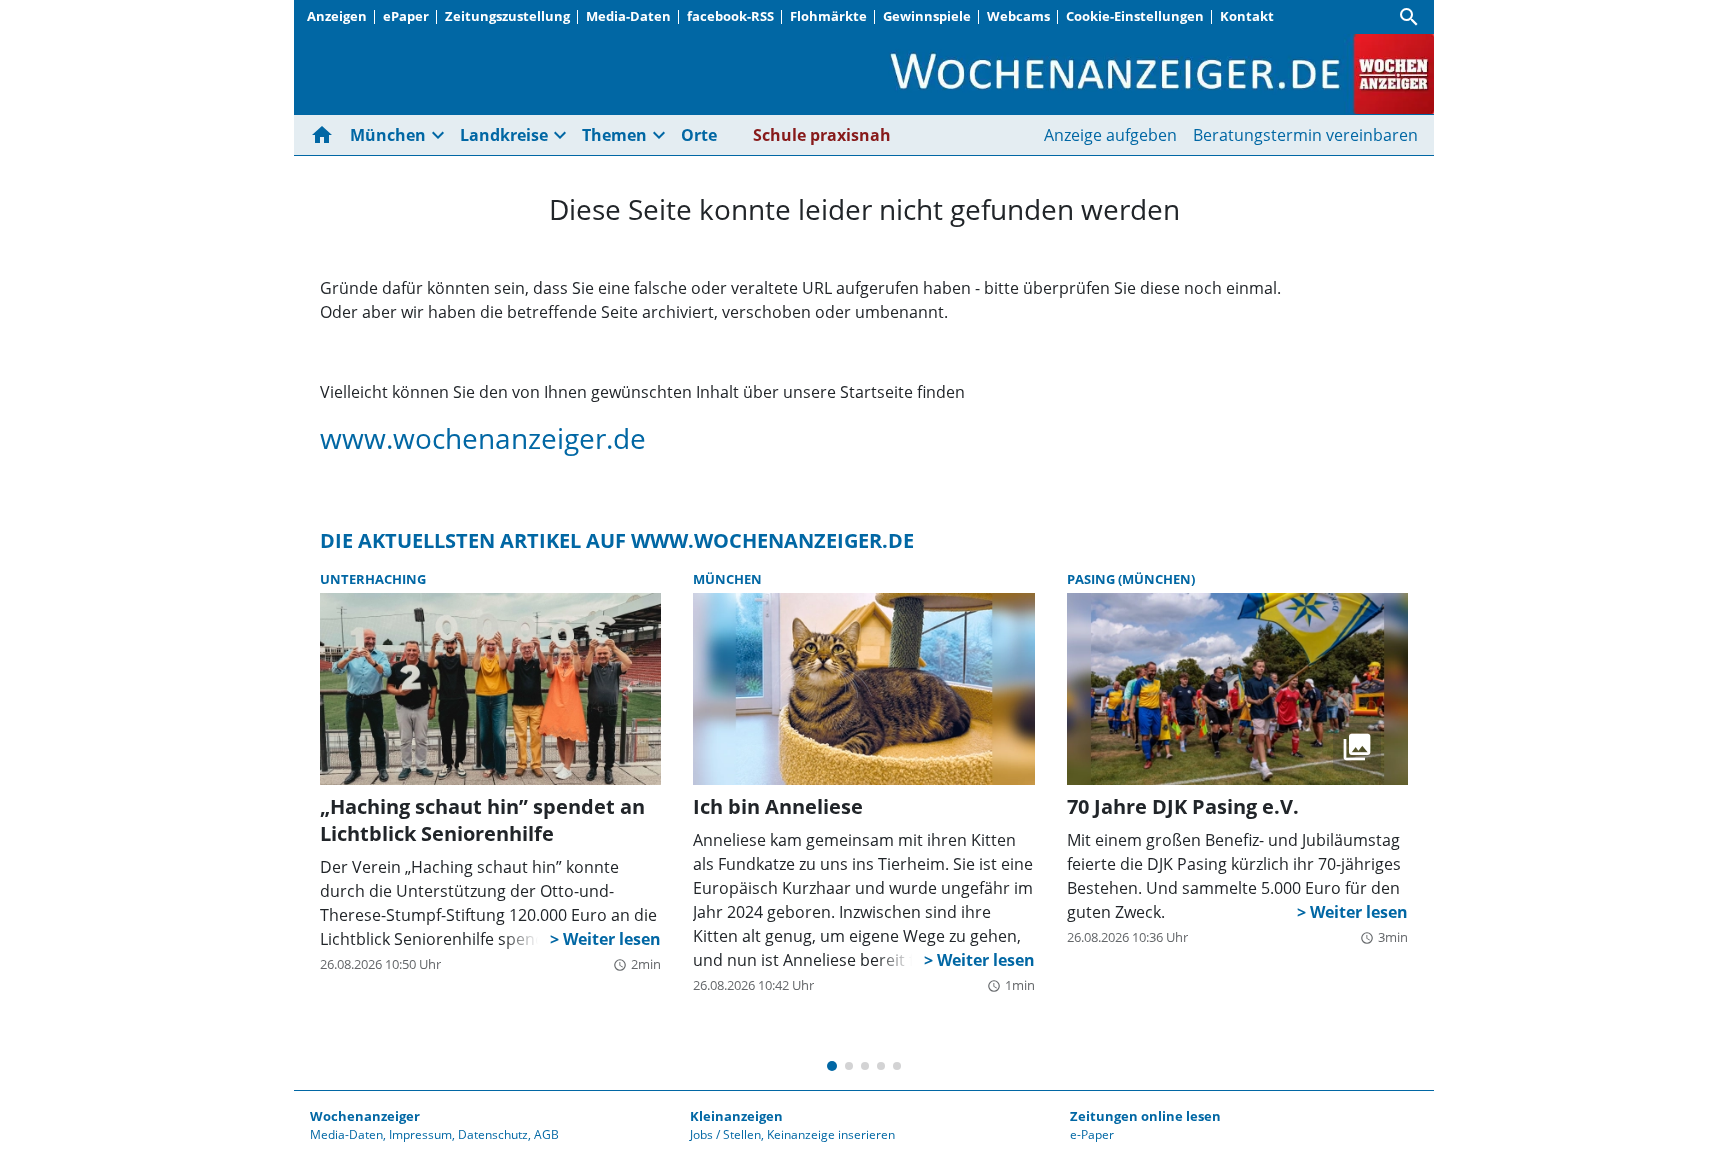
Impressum (420, 1134)
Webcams (1018, 16)
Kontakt (1247, 16)
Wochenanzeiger (365, 1116)
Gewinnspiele (927, 16)
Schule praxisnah (822, 135)
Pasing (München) (1131, 579)
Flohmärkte (828, 16)
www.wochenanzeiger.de (483, 438)
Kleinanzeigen (736, 1116)
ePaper (406, 16)
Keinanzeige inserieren (831, 1134)
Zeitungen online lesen (1145, 1116)
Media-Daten (628, 16)
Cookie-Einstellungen (1135, 16)
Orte (699, 135)
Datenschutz (493, 1134)
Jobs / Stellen (725, 1134)
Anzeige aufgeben (1110, 135)
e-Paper (1092, 1134)
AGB (546, 1134)
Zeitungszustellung (507, 16)
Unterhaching (373, 579)
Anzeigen (337, 16)
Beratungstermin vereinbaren (1305, 135)
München (727, 579)
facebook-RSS (730, 16)
